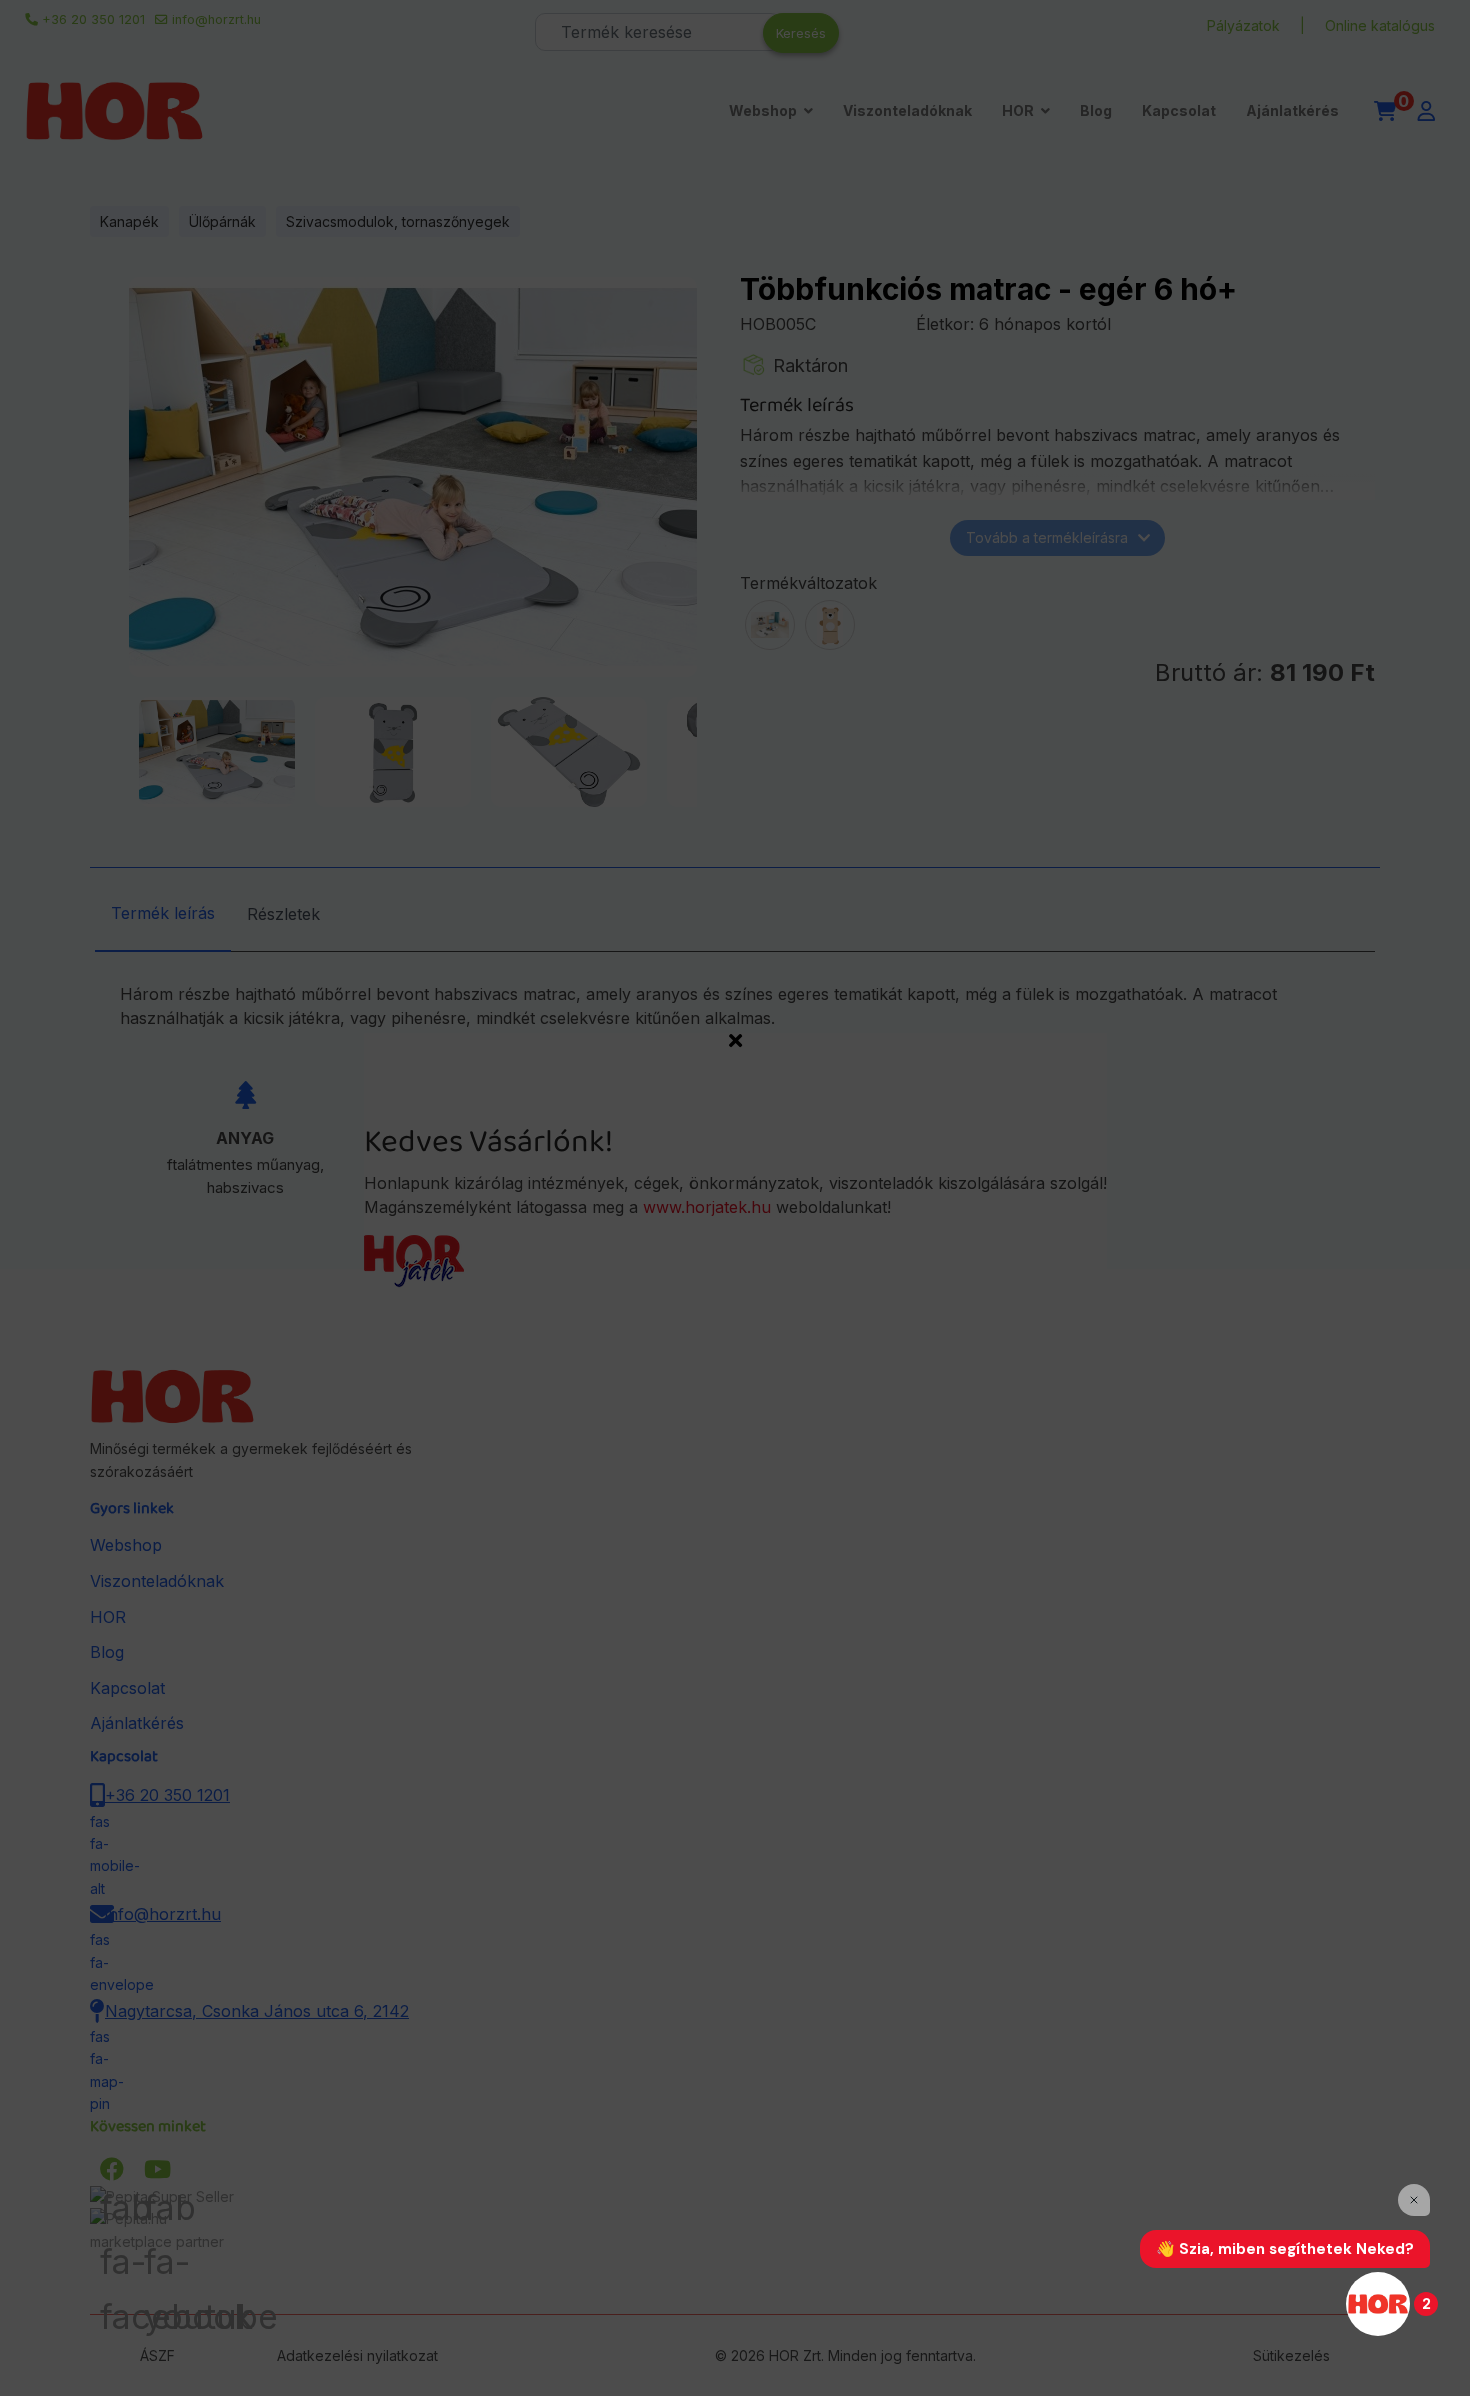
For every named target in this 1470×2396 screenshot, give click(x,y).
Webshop (763, 110)
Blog (1096, 110)
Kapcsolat (1179, 110)
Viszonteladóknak (907, 110)
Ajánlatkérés (1292, 110)
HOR (1018, 110)
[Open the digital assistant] (1378, 2304)
